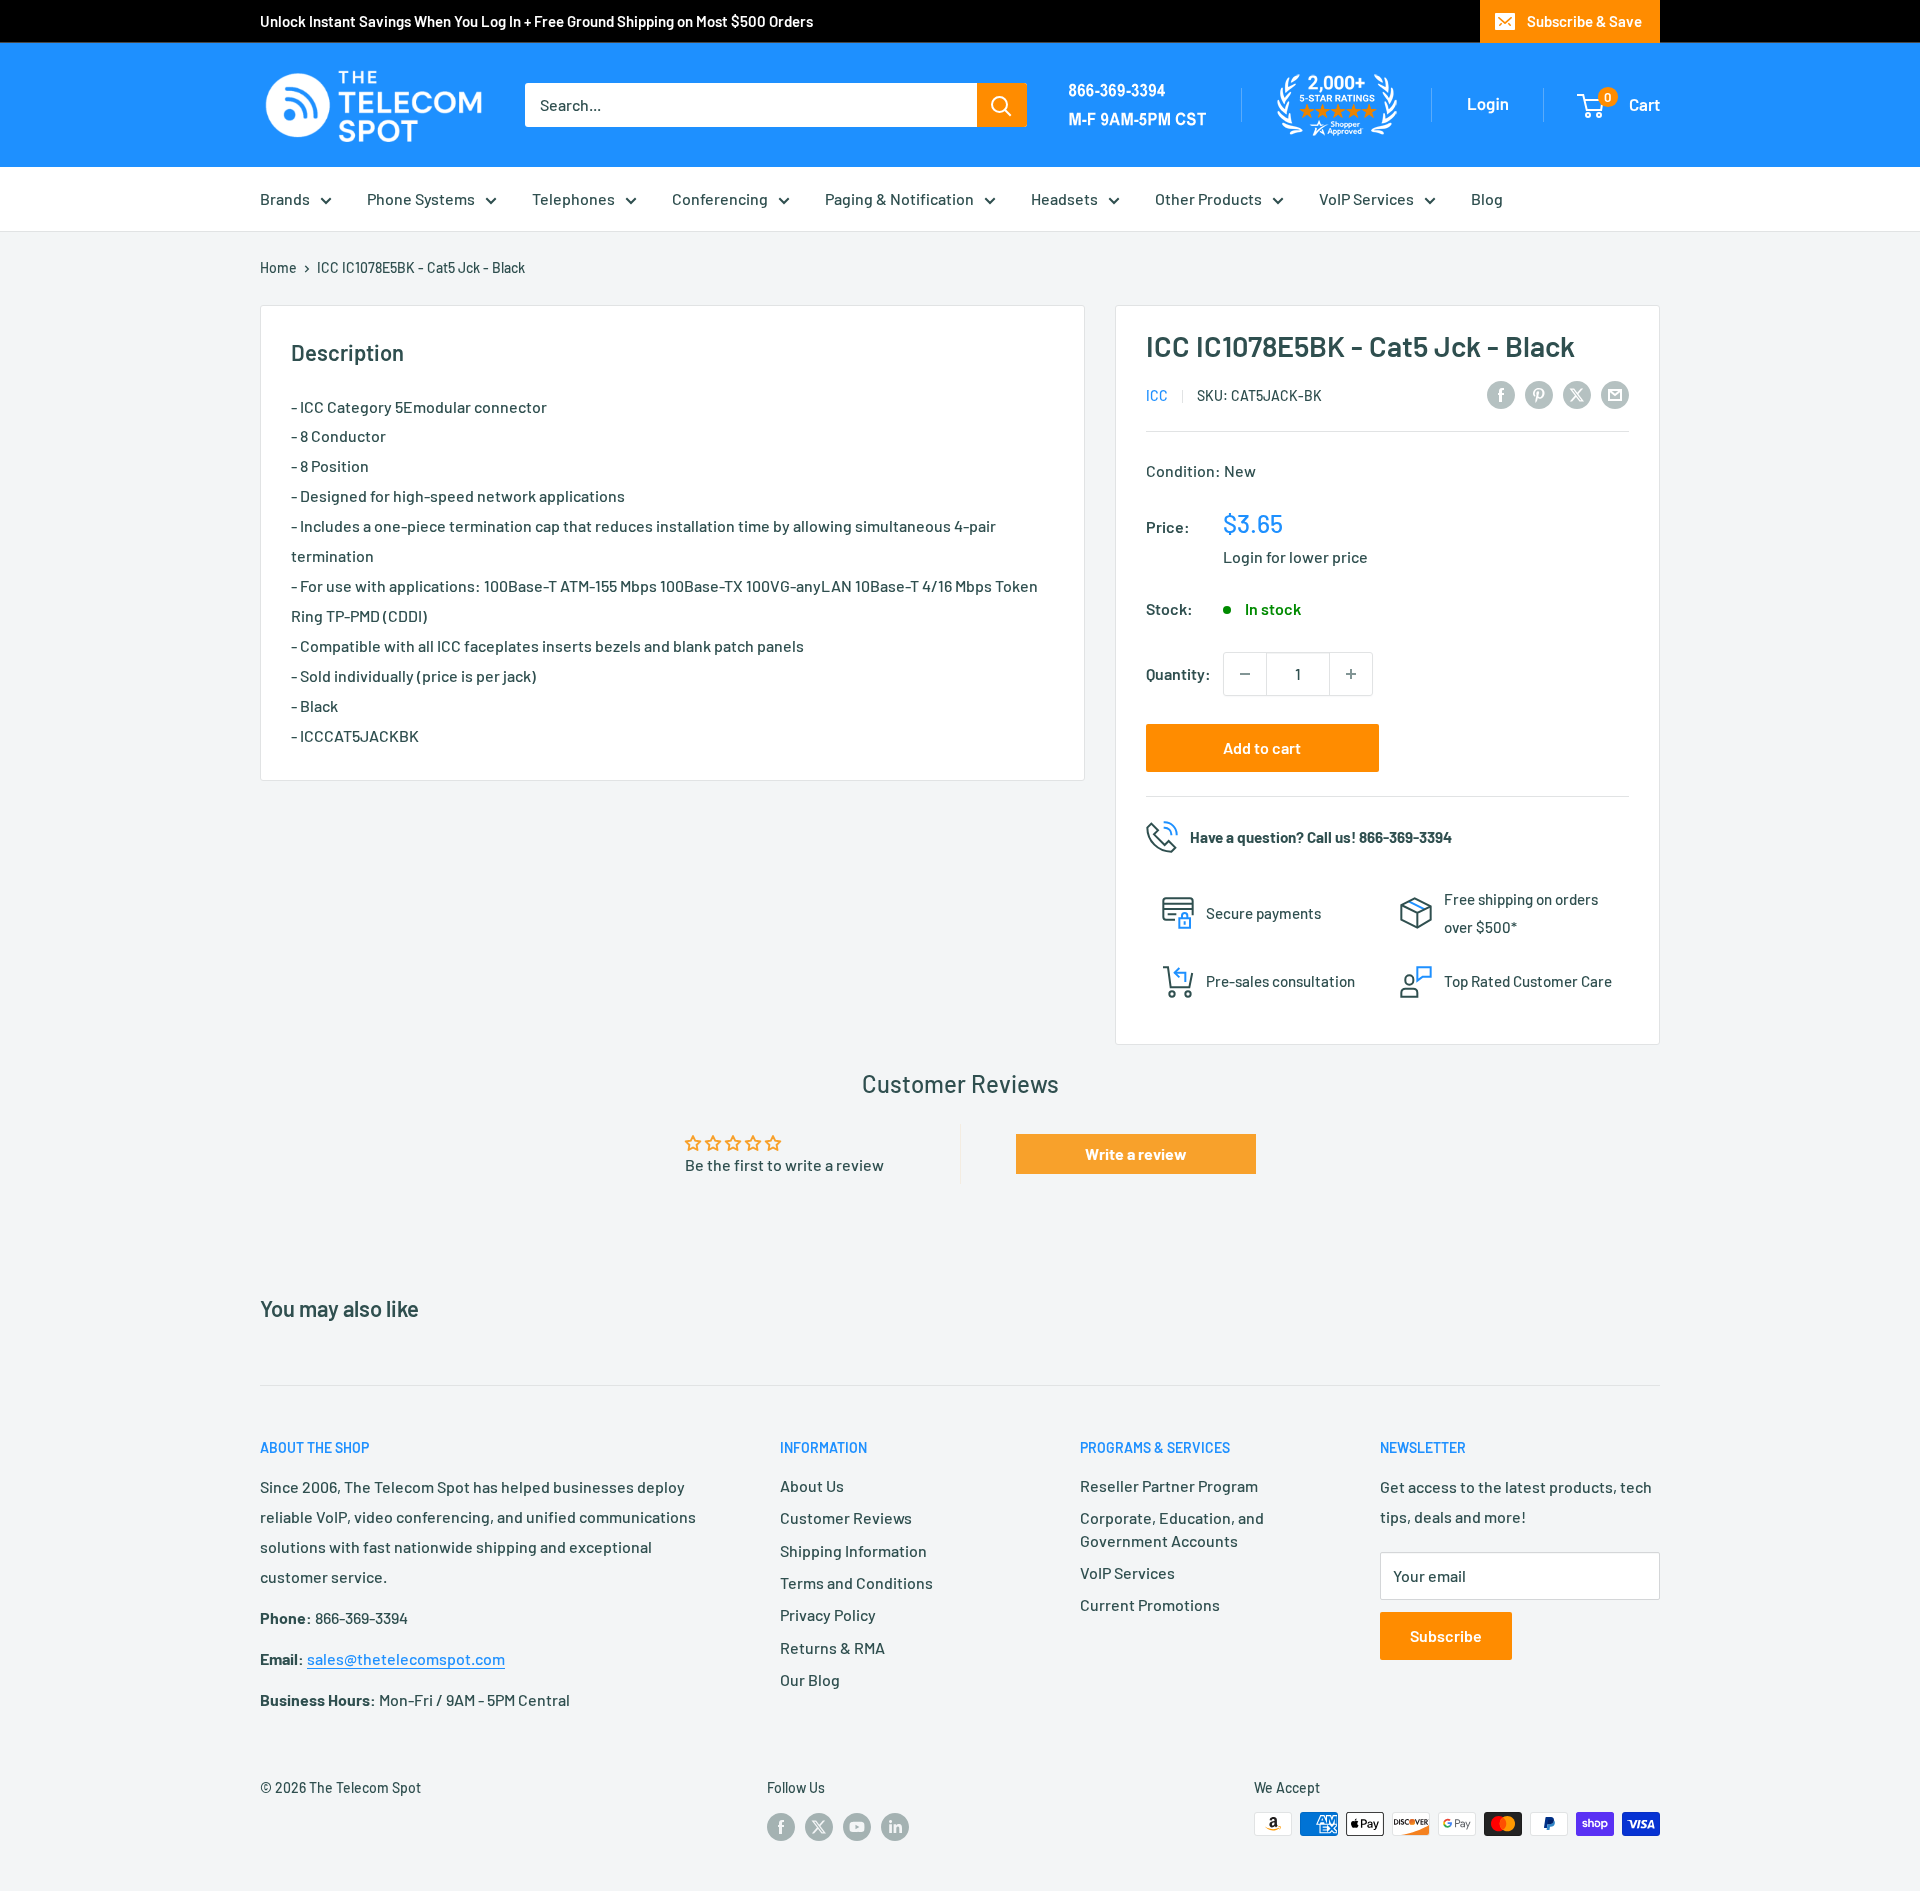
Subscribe (1446, 1635)
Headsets (1064, 198)
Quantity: (1178, 673)
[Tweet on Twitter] (1577, 393)
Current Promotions (1150, 1604)
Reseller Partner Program (1169, 1485)
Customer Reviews (846, 1517)
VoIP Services (1366, 198)
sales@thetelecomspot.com (406, 1658)
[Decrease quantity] (1245, 674)
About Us (812, 1485)
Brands (285, 198)
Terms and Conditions (856, 1582)
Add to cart (1262, 747)
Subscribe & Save (1584, 21)
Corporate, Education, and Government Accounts (1172, 1528)
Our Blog (810, 1679)
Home (278, 267)
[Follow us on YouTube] (857, 1826)
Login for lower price (1295, 556)
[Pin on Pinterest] (1539, 393)
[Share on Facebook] (1501, 393)
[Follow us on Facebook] (781, 1826)
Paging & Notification (899, 198)
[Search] (1002, 105)
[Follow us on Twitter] (819, 1826)
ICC (1157, 395)
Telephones (573, 198)
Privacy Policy (828, 1614)
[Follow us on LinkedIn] (895, 1826)
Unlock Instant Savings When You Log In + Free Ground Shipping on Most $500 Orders (536, 21)
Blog (1487, 198)
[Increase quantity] (1351, 674)
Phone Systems (421, 198)
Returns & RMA (832, 1647)
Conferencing (720, 198)
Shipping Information (853, 1550)
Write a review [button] (1136, 1153)
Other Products (1208, 198)
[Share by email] (1615, 393)
